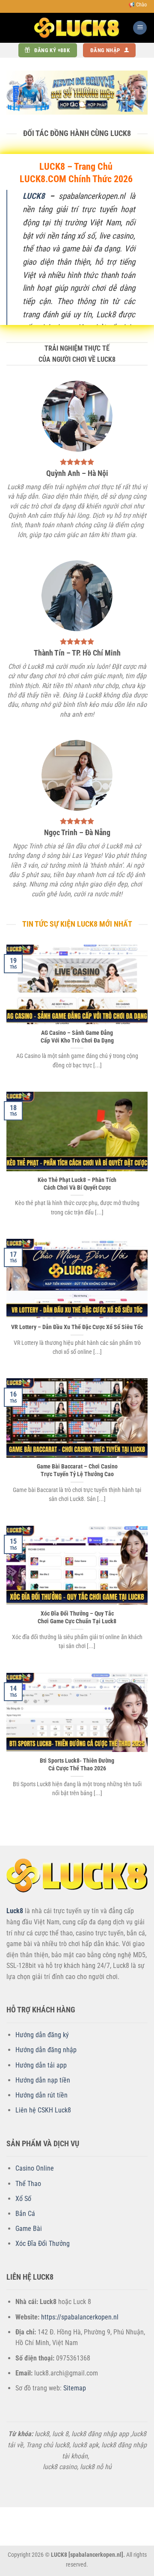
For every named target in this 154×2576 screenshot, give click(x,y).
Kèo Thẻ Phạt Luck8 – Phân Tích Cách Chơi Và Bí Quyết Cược (77, 1184)
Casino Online (35, 2168)
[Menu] (140, 28)
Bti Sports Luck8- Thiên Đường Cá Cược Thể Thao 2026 (77, 1764)
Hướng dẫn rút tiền (41, 2095)
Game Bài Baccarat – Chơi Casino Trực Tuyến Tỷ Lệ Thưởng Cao (77, 1470)
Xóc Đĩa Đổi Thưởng (43, 2244)
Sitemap (75, 2388)
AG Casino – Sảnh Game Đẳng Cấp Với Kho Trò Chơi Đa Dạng (77, 1037)
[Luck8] (77, 28)
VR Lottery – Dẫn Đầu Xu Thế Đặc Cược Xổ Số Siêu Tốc (77, 1327)
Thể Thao (28, 2184)
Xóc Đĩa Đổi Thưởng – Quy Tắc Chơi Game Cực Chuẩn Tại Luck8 (77, 1617)
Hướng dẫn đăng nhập (46, 2050)
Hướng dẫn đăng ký (42, 2035)
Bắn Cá (25, 2214)
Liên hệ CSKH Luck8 (43, 2110)
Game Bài (29, 2229)
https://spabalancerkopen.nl (80, 2317)
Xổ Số (23, 2199)
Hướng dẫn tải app (41, 2065)
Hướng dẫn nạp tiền (43, 2080)
